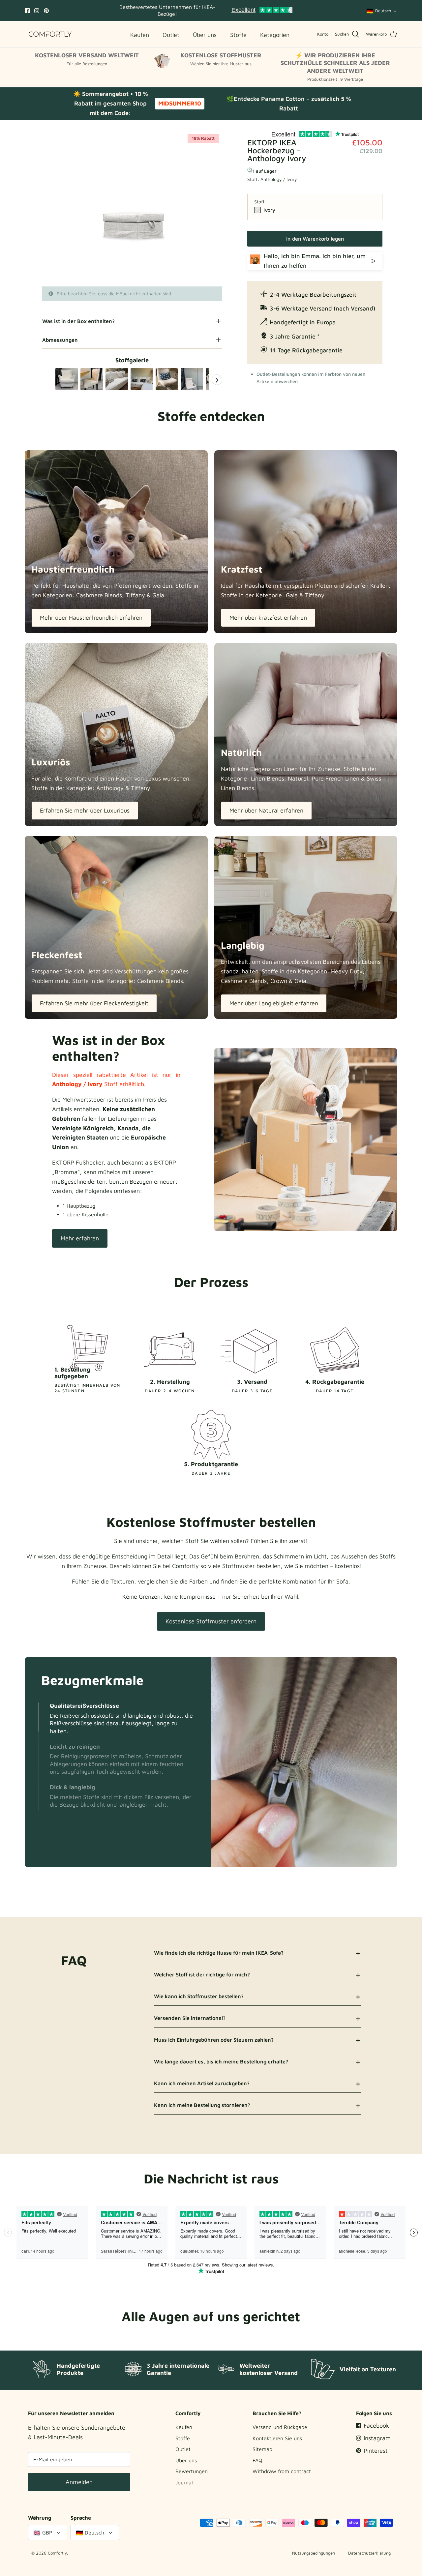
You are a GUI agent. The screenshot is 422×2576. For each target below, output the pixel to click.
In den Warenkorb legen (315, 239)
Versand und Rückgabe (280, 2427)
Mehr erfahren (80, 1238)
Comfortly (57, 2553)
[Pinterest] (46, 11)
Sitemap (262, 2449)
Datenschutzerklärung (369, 2553)
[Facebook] (27, 11)
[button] (39, 1717)
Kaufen (184, 2427)
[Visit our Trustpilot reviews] (262, 11)
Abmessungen (60, 340)
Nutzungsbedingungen (314, 2553)
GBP (47, 2532)
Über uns (186, 2460)
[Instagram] (37, 11)
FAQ (257, 2460)
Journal (184, 2482)
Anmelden (79, 2482)
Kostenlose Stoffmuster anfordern (211, 1621)
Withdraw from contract (282, 2471)
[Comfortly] (50, 34)
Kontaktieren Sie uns (277, 2438)
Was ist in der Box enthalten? (78, 321)
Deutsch (383, 11)
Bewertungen (192, 2471)
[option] (132, 208)
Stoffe (183, 2438)
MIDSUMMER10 (180, 103)
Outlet (183, 2449)
